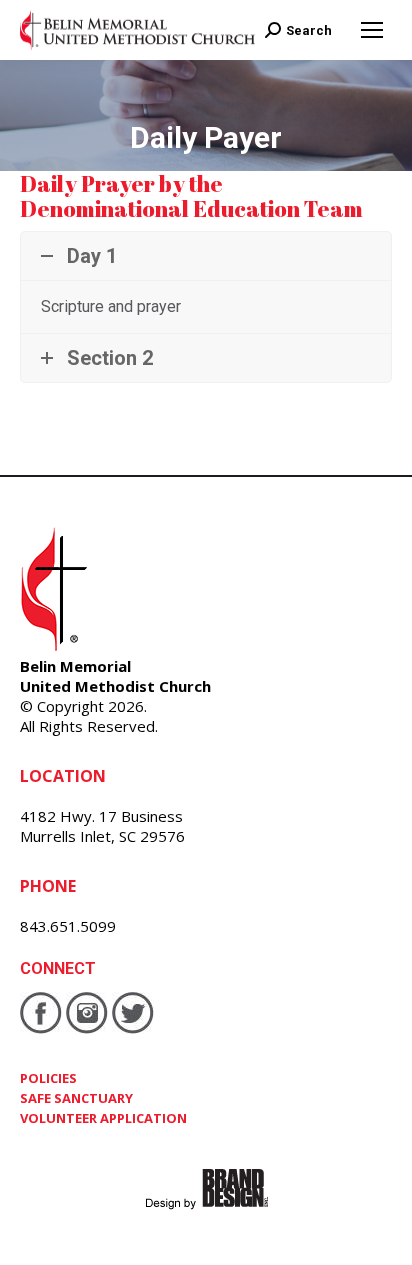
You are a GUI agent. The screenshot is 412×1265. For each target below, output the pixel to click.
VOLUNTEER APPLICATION (103, 1118)
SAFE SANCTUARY (76, 1098)
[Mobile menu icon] (372, 30)
